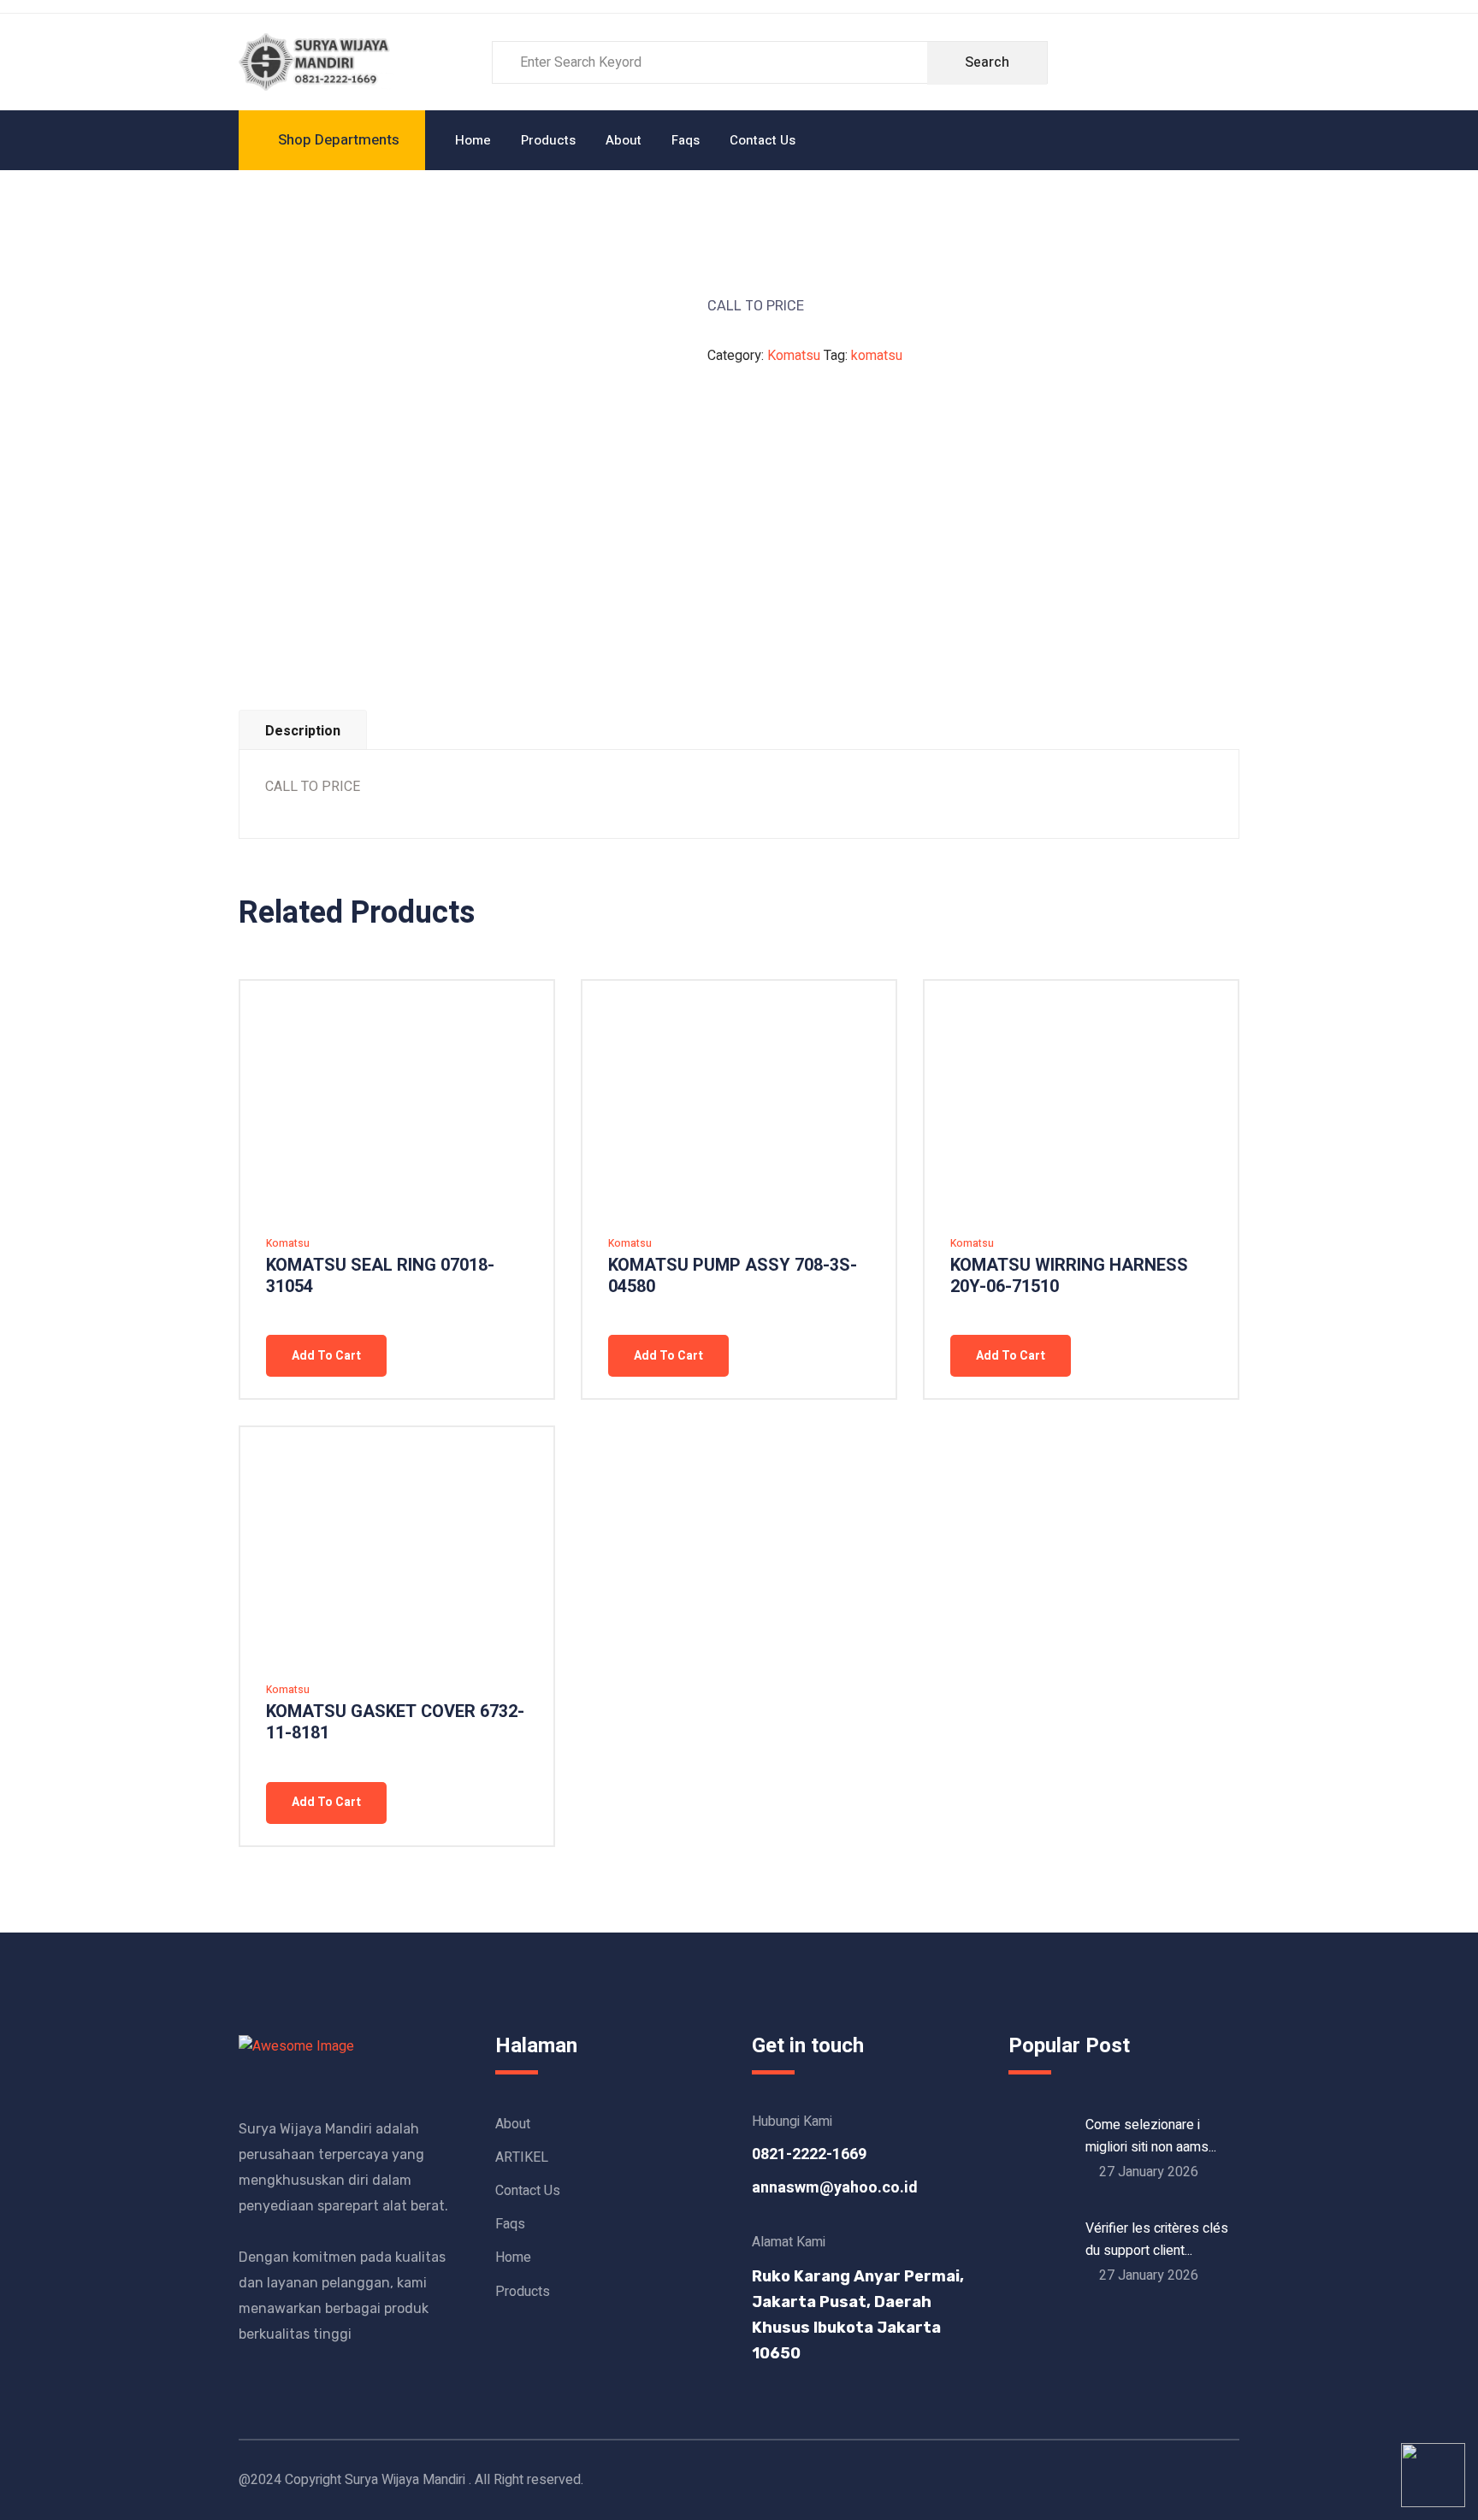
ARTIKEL (522, 2157)
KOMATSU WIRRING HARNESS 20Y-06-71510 (1069, 1276)
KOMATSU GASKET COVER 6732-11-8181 (395, 1722)
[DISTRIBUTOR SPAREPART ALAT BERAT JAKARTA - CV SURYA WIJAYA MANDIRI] (316, 62)
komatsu (877, 356)
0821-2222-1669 (809, 2154)
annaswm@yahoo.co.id (835, 2188)
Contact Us (763, 140)
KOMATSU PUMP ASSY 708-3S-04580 (733, 1276)
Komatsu (794, 356)
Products (548, 140)
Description (303, 731)
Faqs (686, 140)
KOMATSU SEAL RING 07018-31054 (380, 1276)
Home (473, 140)
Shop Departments (339, 140)
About (624, 140)
